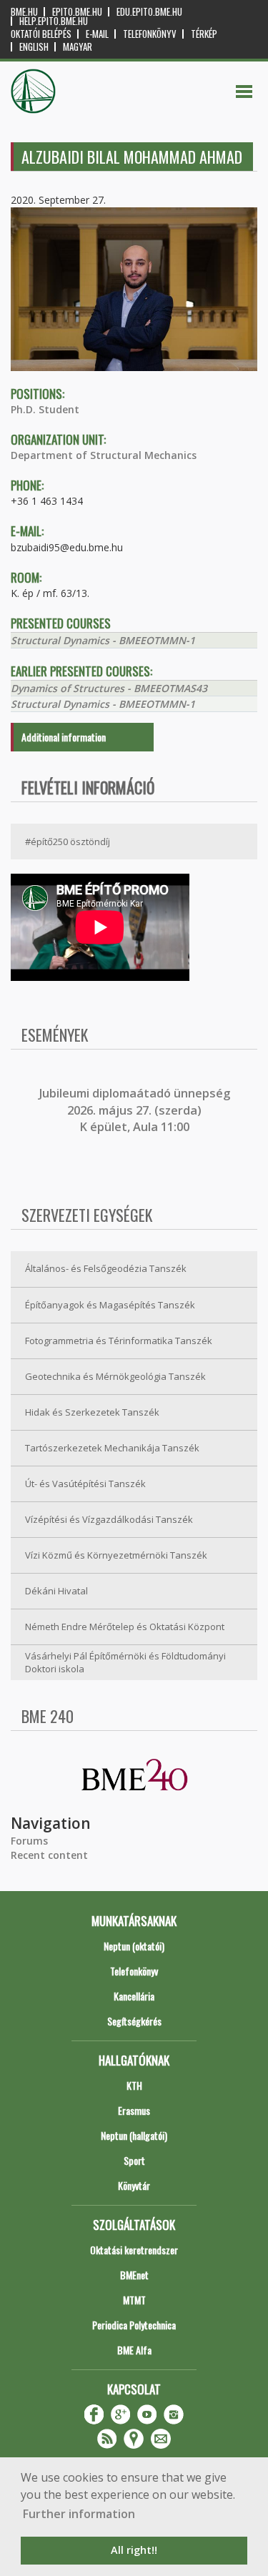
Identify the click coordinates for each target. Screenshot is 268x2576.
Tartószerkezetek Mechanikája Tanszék (112, 1448)
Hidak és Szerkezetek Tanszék (92, 1412)
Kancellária (134, 1996)
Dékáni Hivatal (56, 1591)
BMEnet (134, 2275)
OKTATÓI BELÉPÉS (41, 34)
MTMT (134, 2300)
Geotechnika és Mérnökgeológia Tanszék (115, 1376)
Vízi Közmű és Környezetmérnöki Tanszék (116, 1555)
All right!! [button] (134, 2550)
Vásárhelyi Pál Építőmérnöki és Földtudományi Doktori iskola (125, 1663)
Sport (134, 2160)
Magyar (78, 47)
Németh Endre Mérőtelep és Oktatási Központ (125, 1627)
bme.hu (24, 12)
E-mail (97, 34)
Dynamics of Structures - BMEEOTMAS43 (109, 688)
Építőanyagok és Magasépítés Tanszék (110, 1305)
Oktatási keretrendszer (134, 2250)
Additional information (64, 737)
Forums (29, 1841)
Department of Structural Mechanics (104, 455)
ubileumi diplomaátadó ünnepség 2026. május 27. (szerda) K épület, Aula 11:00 (136, 1110)
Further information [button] (79, 2514)
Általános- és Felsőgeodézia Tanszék (106, 1268)
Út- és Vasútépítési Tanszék (85, 1484)
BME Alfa (134, 2350)
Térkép (204, 34)
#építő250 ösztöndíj (68, 842)
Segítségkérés (134, 2021)
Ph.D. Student (45, 409)
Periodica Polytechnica (134, 2325)
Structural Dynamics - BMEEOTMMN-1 (103, 640)
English (34, 47)
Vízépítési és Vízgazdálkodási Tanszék (109, 1519)
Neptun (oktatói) (134, 1946)
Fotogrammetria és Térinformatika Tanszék (119, 1341)
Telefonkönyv (150, 34)
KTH (134, 2085)
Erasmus (134, 2110)
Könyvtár (134, 2185)
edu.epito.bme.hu (149, 12)
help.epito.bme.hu (54, 21)
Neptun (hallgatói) (134, 2135)
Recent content (49, 1855)
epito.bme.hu (77, 12)
